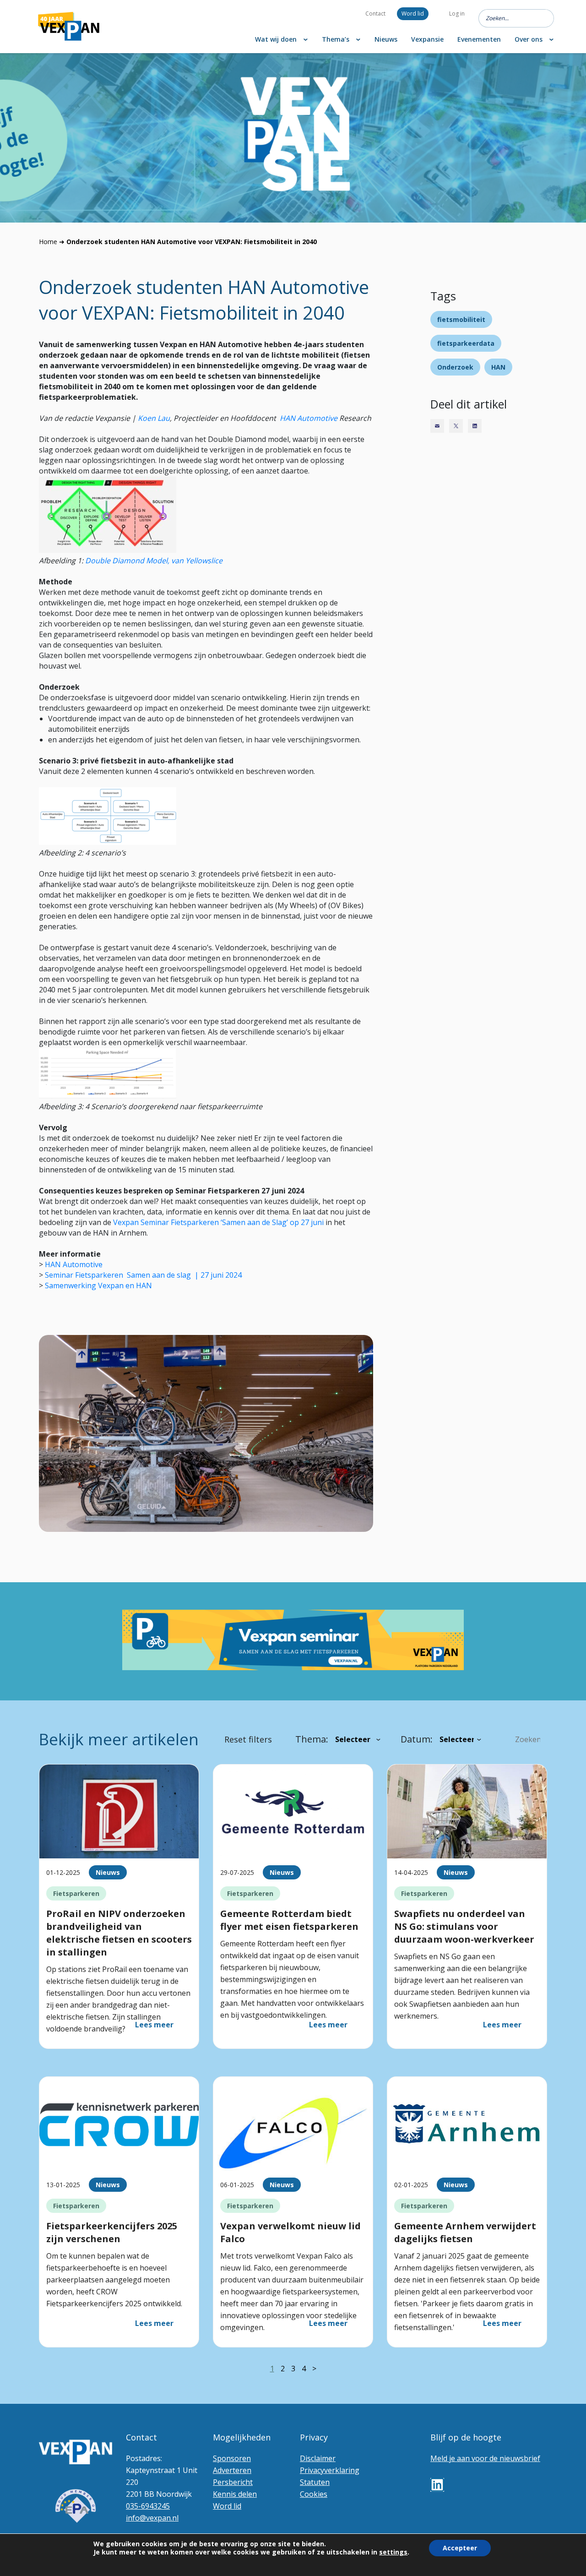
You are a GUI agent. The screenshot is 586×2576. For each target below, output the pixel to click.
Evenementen (479, 39)
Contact (375, 14)
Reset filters (248, 1739)
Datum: (417, 1739)
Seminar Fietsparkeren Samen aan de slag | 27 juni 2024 (143, 1275)
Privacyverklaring (330, 2470)
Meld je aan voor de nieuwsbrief (485, 2458)
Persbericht (233, 2482)
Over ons (529, 39)
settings (393, 2552)
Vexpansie (427, 39)
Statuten (315, 2482)
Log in (457, 14)
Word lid (413, 14)
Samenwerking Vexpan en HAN (99, 1285)
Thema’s (336, 39)
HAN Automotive (309, 418)
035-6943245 (148, 2506)
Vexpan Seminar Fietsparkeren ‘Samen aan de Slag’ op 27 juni (218, 1222)
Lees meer (154, 2025)
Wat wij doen (276, 39)
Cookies (314, 2494)
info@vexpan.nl (152, 2518)
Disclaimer (318, 2458)
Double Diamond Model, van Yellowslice (155, 561)
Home (48, 242)
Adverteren (232, 2470)
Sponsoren (232, 2458)
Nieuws (386, 39)
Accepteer (460, 2548)
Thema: (312, 1739)
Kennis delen (235, 2494)
